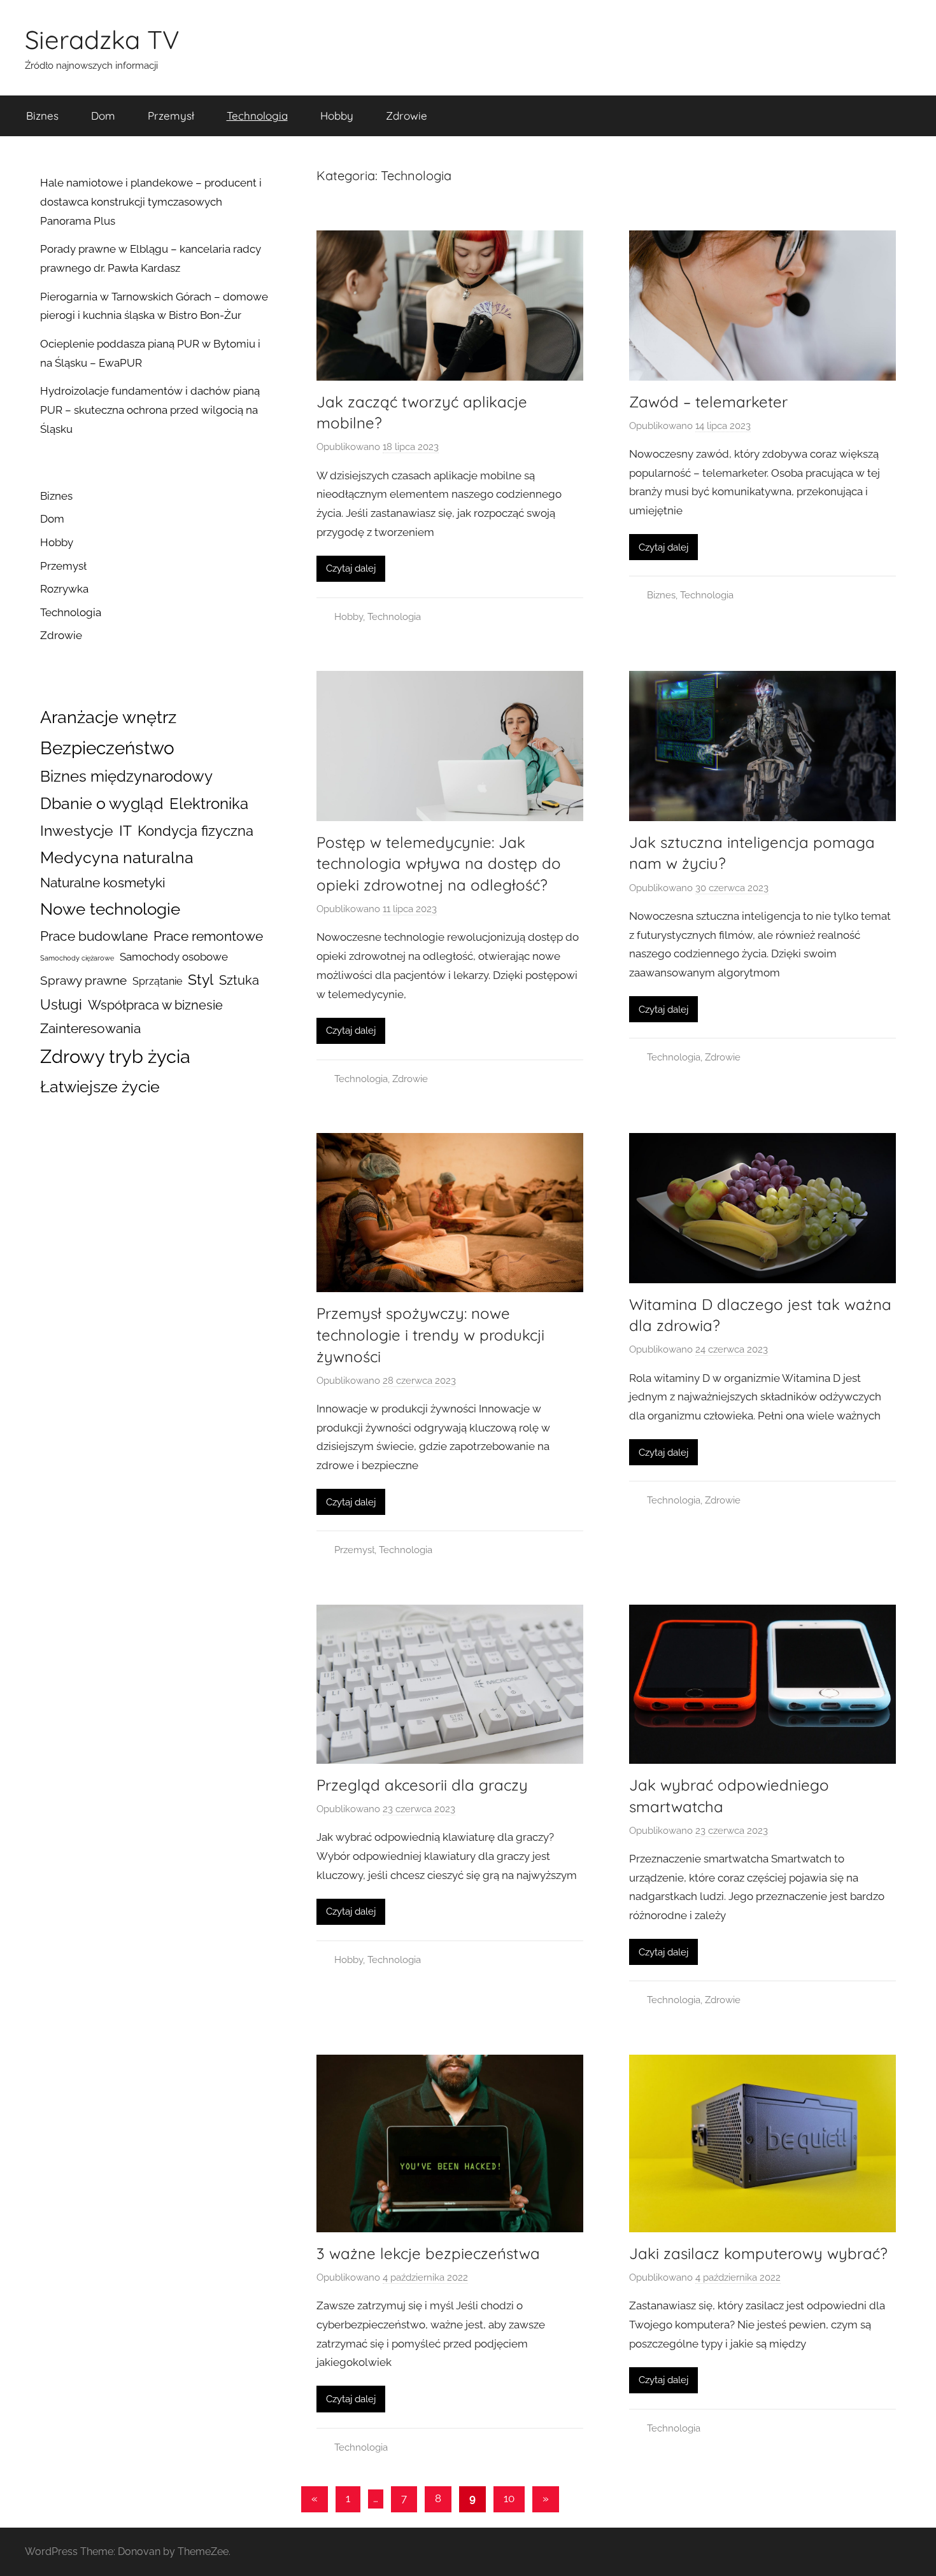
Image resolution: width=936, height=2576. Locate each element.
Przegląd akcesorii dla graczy (422, 1785)
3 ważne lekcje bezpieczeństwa (428, 2253)
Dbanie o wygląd (102, 803)
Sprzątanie (157, 981)
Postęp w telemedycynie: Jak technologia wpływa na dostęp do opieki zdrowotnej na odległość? (439, 863)
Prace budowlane (94, 936)
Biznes (42, 116)
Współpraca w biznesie (155, 1005)
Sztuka (239, 980)
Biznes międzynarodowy (126, 776)
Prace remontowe (208, 936)
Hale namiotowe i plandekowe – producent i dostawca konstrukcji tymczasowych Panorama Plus (151, 202)
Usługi (61, 1005)
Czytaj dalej (351, 568)
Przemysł (171, 116)
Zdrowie (407, 116)
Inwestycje (77, 830)
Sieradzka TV (102, 39)
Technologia (257, 116)
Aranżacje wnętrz (108, 717)
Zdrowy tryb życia (115, 1056)
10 (509, 2498)
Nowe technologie (110, 909)
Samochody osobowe (174, 957)
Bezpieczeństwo (107, 748)
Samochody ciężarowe (77, 958)
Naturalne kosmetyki (103, 883)
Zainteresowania (90, 1029)
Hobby (337, 116)
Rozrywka (64, 589)
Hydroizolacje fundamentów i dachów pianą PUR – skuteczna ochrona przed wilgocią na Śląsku (150, 410)
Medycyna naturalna (117, 858)
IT (125, 830)
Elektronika (209, 804)
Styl (201, 979)
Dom (103, 116)
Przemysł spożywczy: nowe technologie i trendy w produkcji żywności (430, 1334)
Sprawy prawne (83, 981)
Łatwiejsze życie (100, 1087)
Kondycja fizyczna (195, 831)
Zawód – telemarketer (708, 402)
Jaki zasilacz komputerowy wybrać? (758, 2253)
